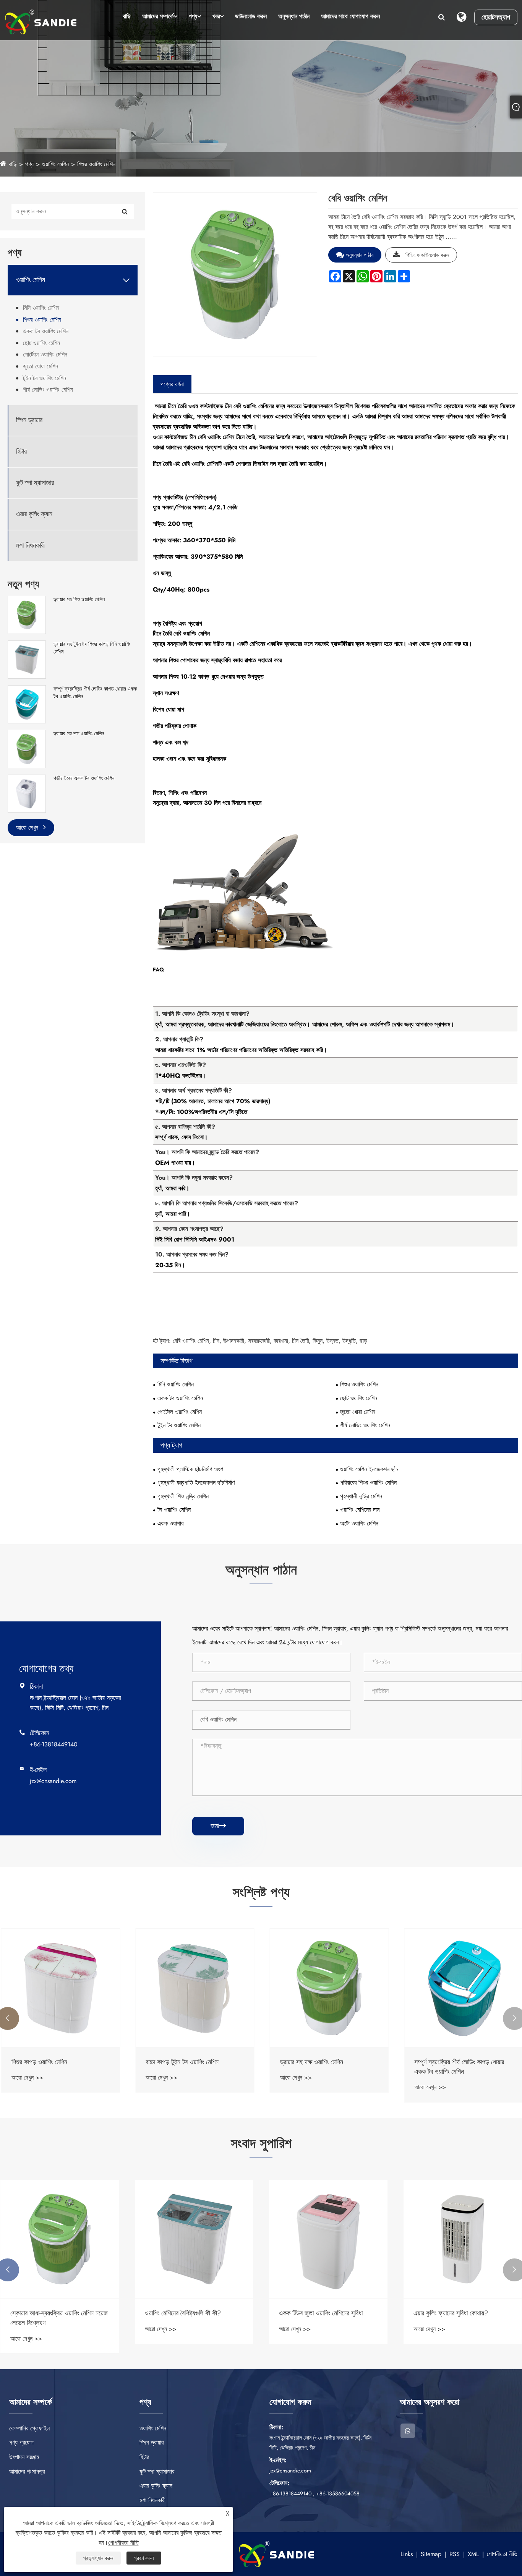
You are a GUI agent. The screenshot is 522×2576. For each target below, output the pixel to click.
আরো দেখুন (28, 828)
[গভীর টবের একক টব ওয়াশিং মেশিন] (27, 793)
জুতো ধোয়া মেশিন (41, 366)
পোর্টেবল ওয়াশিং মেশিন (45, 354)
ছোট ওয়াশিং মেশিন (41, 343)
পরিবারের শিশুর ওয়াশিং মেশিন (368, 1483)
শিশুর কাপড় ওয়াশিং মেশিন (38, 2062)
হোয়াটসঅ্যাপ (496, 17)
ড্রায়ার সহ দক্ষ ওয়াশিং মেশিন (79, 734)
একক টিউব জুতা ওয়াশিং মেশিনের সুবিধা (321, 2313)
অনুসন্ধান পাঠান (294, 16)
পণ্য (193, 16)
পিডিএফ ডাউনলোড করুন (427, 255)
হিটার (21, 451)
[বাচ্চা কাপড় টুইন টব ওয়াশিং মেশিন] (194, 1988)
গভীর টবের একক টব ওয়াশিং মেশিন (84, 778)
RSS (455, 2554)
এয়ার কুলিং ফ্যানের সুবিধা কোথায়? (451, 2313)
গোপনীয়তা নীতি (502, 2554)
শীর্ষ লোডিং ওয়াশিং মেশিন (48, 390)
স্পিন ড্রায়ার (29, 420)
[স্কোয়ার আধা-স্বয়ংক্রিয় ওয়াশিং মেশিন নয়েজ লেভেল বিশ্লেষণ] (60, 2239)
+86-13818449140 (54, 1744)
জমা (218, 1826)
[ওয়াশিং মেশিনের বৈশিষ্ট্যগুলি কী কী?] (194, 2239)
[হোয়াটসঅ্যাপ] (408, 2431)
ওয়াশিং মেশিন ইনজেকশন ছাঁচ (369, 1469)
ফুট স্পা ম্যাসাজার (35, 483)
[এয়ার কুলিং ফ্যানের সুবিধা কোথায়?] (463, 2239)
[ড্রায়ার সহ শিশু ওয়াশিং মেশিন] (27, 614)
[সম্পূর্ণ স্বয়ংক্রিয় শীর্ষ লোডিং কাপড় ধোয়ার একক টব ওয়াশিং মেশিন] (27, 704)
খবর (216, 16)
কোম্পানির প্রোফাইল (29, 2428)
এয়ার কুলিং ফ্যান (34, 514)
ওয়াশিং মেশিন (55, 164)
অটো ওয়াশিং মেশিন (359, 1523)
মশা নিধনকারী (30, 546)
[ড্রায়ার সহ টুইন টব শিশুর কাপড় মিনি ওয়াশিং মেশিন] (27, 659)
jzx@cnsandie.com (53, 1781)
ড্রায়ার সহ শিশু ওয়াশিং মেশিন (79, 599)
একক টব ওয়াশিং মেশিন (46, 331)
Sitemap (431, 2554)
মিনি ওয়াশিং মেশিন (41, 308)
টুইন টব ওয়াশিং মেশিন (45, 378)
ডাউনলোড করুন (251, 16)
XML (473, 2554)
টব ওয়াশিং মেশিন (174, 1510)
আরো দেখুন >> (26, 2077)
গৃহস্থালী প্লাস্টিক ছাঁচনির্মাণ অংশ (190, 1469)
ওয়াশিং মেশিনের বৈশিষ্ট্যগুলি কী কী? (183, 2313)
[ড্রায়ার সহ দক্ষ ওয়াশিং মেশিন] (27, 749)
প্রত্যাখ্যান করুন (98, 2558)
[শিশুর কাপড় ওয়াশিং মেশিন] (60, 1988)
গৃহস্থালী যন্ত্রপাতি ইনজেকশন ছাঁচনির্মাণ (196, 1483)
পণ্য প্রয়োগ (21, 2442)
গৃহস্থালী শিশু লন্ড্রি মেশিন (183, 1496)
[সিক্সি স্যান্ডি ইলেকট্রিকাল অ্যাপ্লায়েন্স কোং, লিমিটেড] (41, 22)
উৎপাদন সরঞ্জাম (24, 2457)
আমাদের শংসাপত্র (27, 2471)
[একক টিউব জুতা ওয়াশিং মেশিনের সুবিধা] (328, 2239)
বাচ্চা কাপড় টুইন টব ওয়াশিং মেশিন (181, 2062)
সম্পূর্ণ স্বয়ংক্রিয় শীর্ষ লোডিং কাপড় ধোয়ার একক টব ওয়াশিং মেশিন (95, 693)
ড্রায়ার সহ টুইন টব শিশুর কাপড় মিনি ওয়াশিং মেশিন (92, 648)
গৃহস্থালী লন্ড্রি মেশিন (361, 1496)
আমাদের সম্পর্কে (158, 16)
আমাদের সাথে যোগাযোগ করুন (350, 16)
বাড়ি (127, 16)
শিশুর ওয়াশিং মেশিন (96, 164)
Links (407, 2554)
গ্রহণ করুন (144, 2558)
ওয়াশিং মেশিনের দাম (360, 1510)
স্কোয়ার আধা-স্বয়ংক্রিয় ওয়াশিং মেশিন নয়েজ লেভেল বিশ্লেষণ (59, 2318)
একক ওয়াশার (170, 1523)
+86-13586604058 (338, 2493)
